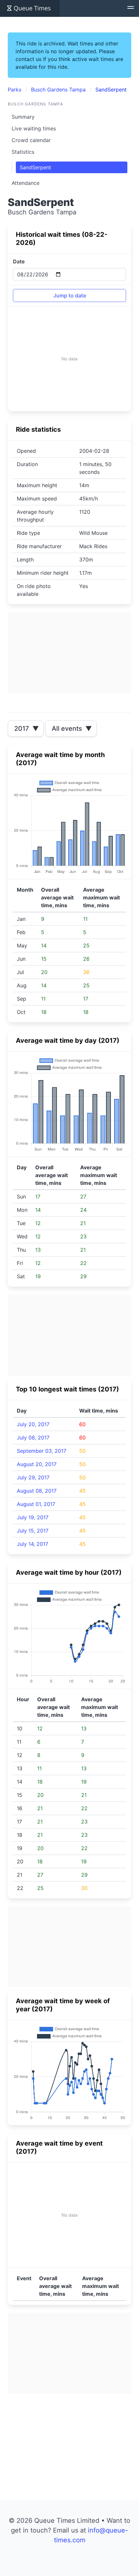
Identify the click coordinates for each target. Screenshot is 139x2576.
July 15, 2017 (33, 1531)
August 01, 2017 (36, 1504)
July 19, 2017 (33, 1517)
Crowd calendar (31, 140)
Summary (23, 117)
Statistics (23, 152)
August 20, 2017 (37, 1464)
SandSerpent (35, 167)
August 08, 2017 (37, 1491)
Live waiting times (34, 128)
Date (19, 261)
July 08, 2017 (33, 1438)
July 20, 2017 (33, 1424)
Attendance (26, 183)
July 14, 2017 (32, 1544)
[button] (131, 8)
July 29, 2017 (33, 1477)
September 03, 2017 (42, 1451)
